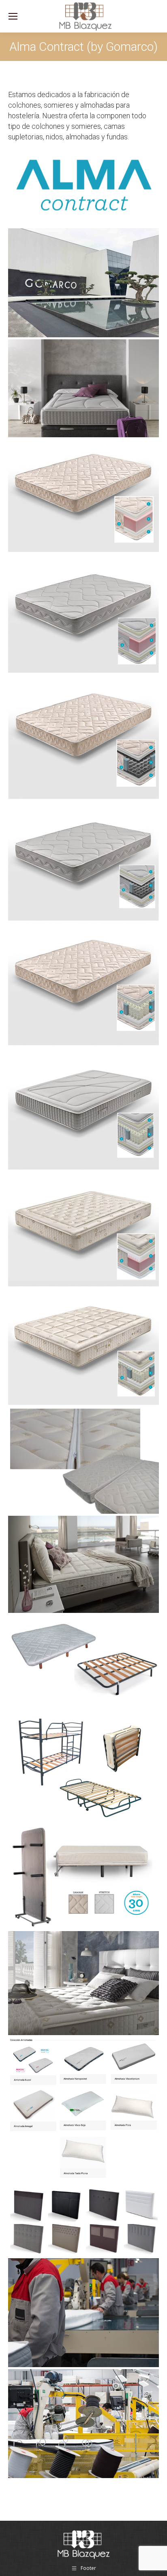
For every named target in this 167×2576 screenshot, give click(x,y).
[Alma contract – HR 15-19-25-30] (83, 495)
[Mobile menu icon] (13, 16)
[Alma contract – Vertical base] (83, 1877)
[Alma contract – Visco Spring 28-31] (83, 861)
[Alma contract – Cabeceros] (83, 2221)
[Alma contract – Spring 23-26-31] (83, 737)
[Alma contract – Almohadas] (83, 2111)
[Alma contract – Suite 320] (83, 1347)
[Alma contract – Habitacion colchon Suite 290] (83, 1983)
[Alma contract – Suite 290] (83, 1229)
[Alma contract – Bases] (83, 1662)
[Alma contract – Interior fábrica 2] (83, 2313)
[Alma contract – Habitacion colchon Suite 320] (83, 1565)
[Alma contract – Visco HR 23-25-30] (83, 613)
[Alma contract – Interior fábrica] (83, 2424)
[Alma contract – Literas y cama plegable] (83, 1768)
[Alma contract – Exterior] (83, 283)
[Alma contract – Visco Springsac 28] (83, 1108)
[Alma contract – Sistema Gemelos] (83, 1460)
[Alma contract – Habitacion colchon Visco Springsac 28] (83, 388)
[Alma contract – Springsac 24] (83, 984)
